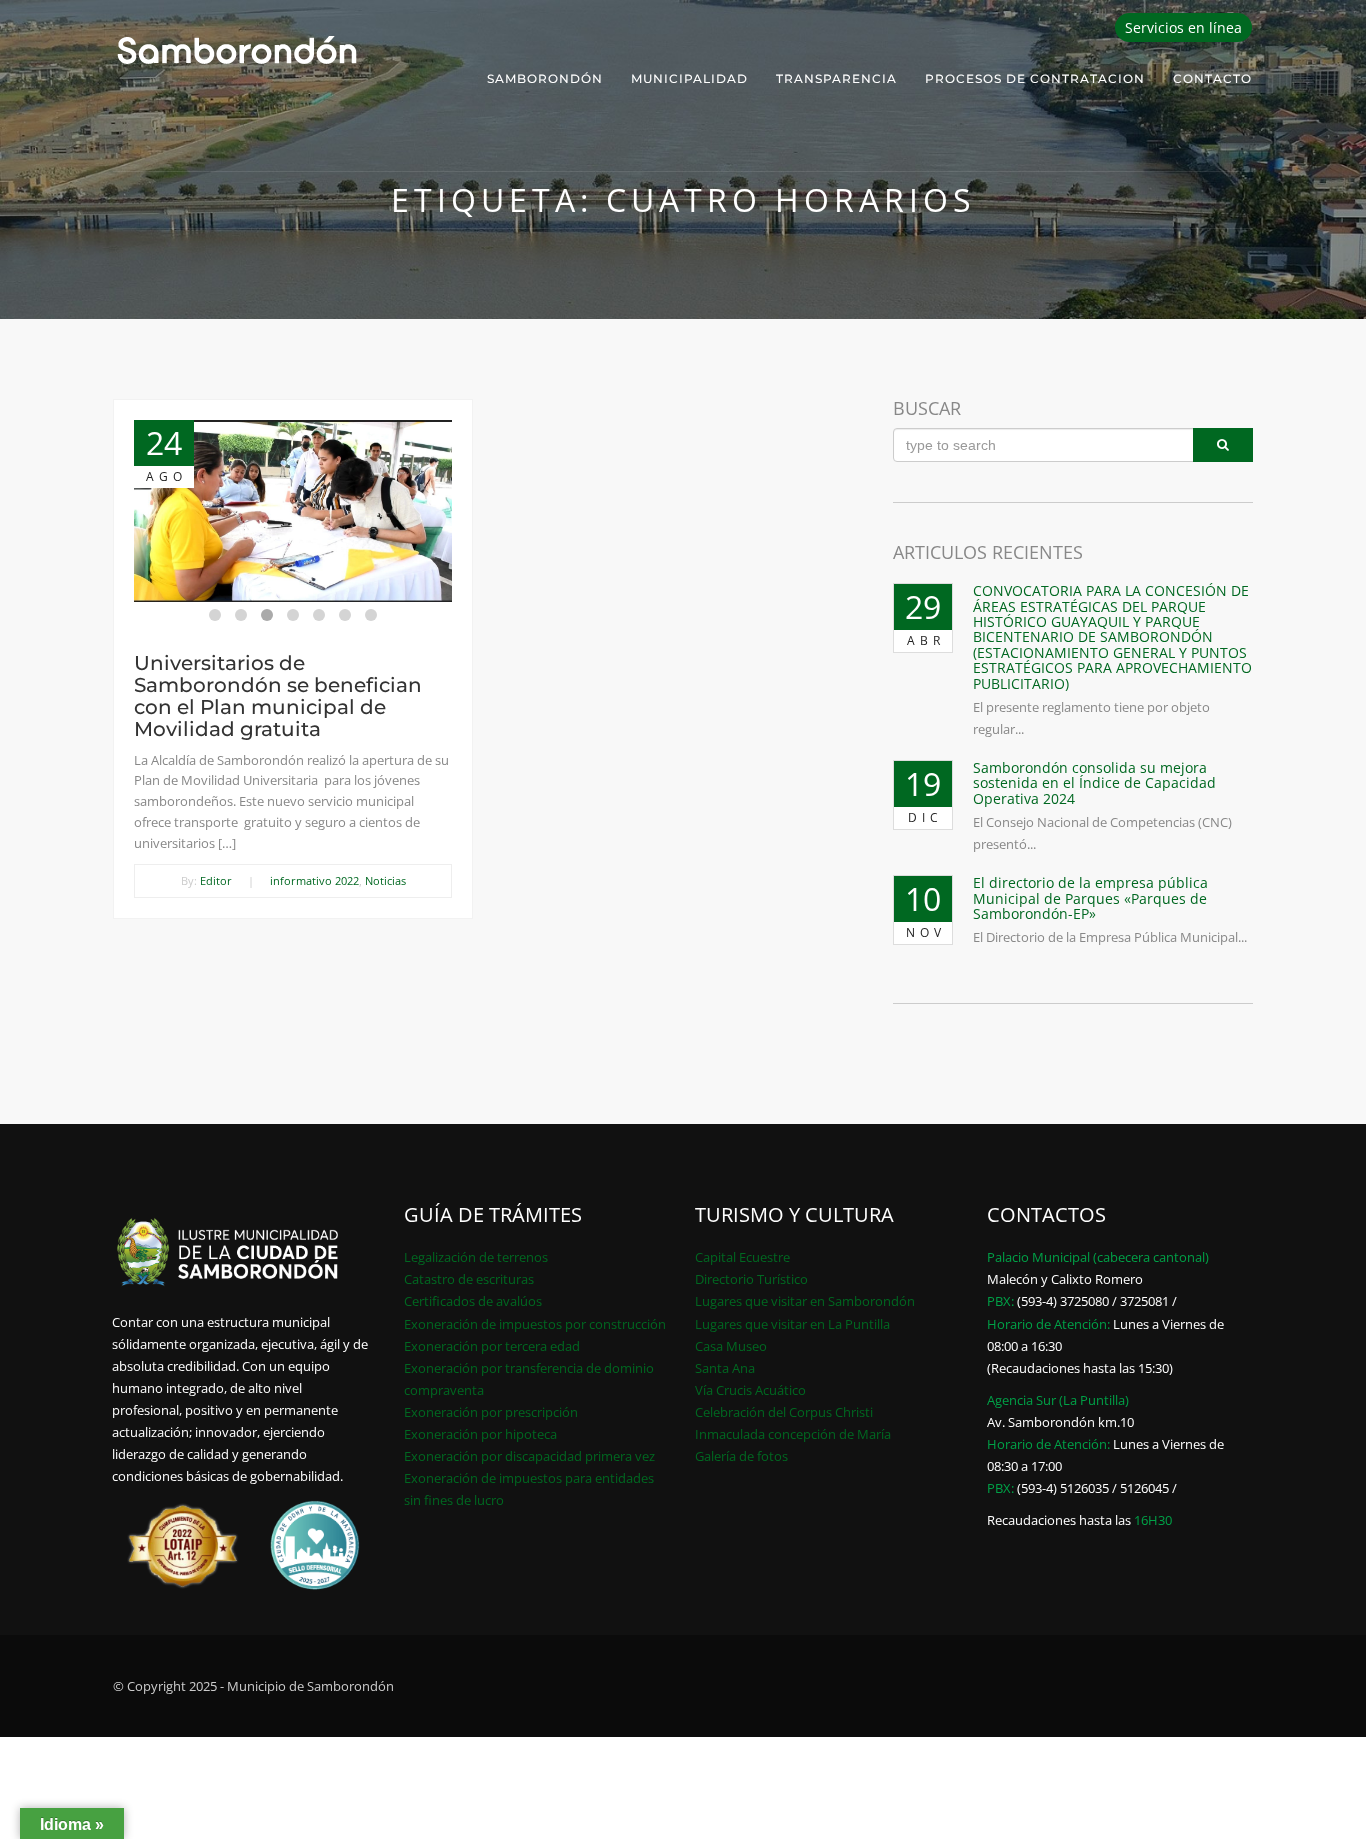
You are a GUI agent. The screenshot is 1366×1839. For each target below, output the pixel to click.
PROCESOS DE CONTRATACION (1035, 78)
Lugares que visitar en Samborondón (805, 1301)
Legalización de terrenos (476, 1257)
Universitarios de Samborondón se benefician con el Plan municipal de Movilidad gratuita (278, 696)
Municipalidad (689, 78)
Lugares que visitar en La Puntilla (792, 1324)
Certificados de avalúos (473, 1301)
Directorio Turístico (751, 1279)
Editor (216, 880)
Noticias (385, 880)
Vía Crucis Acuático (750, 1390)
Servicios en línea (1183, 27)
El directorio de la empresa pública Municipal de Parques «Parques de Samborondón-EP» (1090, 898)
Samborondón (545, 78)
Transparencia (836, 78)
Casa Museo (731, 1346)
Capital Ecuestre (742, 1257)
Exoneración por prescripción (491, 1412)
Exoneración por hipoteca (480, 1434)
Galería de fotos (741, 1456)
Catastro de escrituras (469, 1279)
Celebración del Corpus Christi (784, 1412)
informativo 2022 (314, 880)
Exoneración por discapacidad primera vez (529, 1456)
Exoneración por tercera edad (492, 1346)
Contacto (1212, 78)
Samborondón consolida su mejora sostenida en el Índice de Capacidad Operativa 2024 (1094, 783)
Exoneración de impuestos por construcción (535, 1324)
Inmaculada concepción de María (793, 1434)
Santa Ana (725, 1368)
